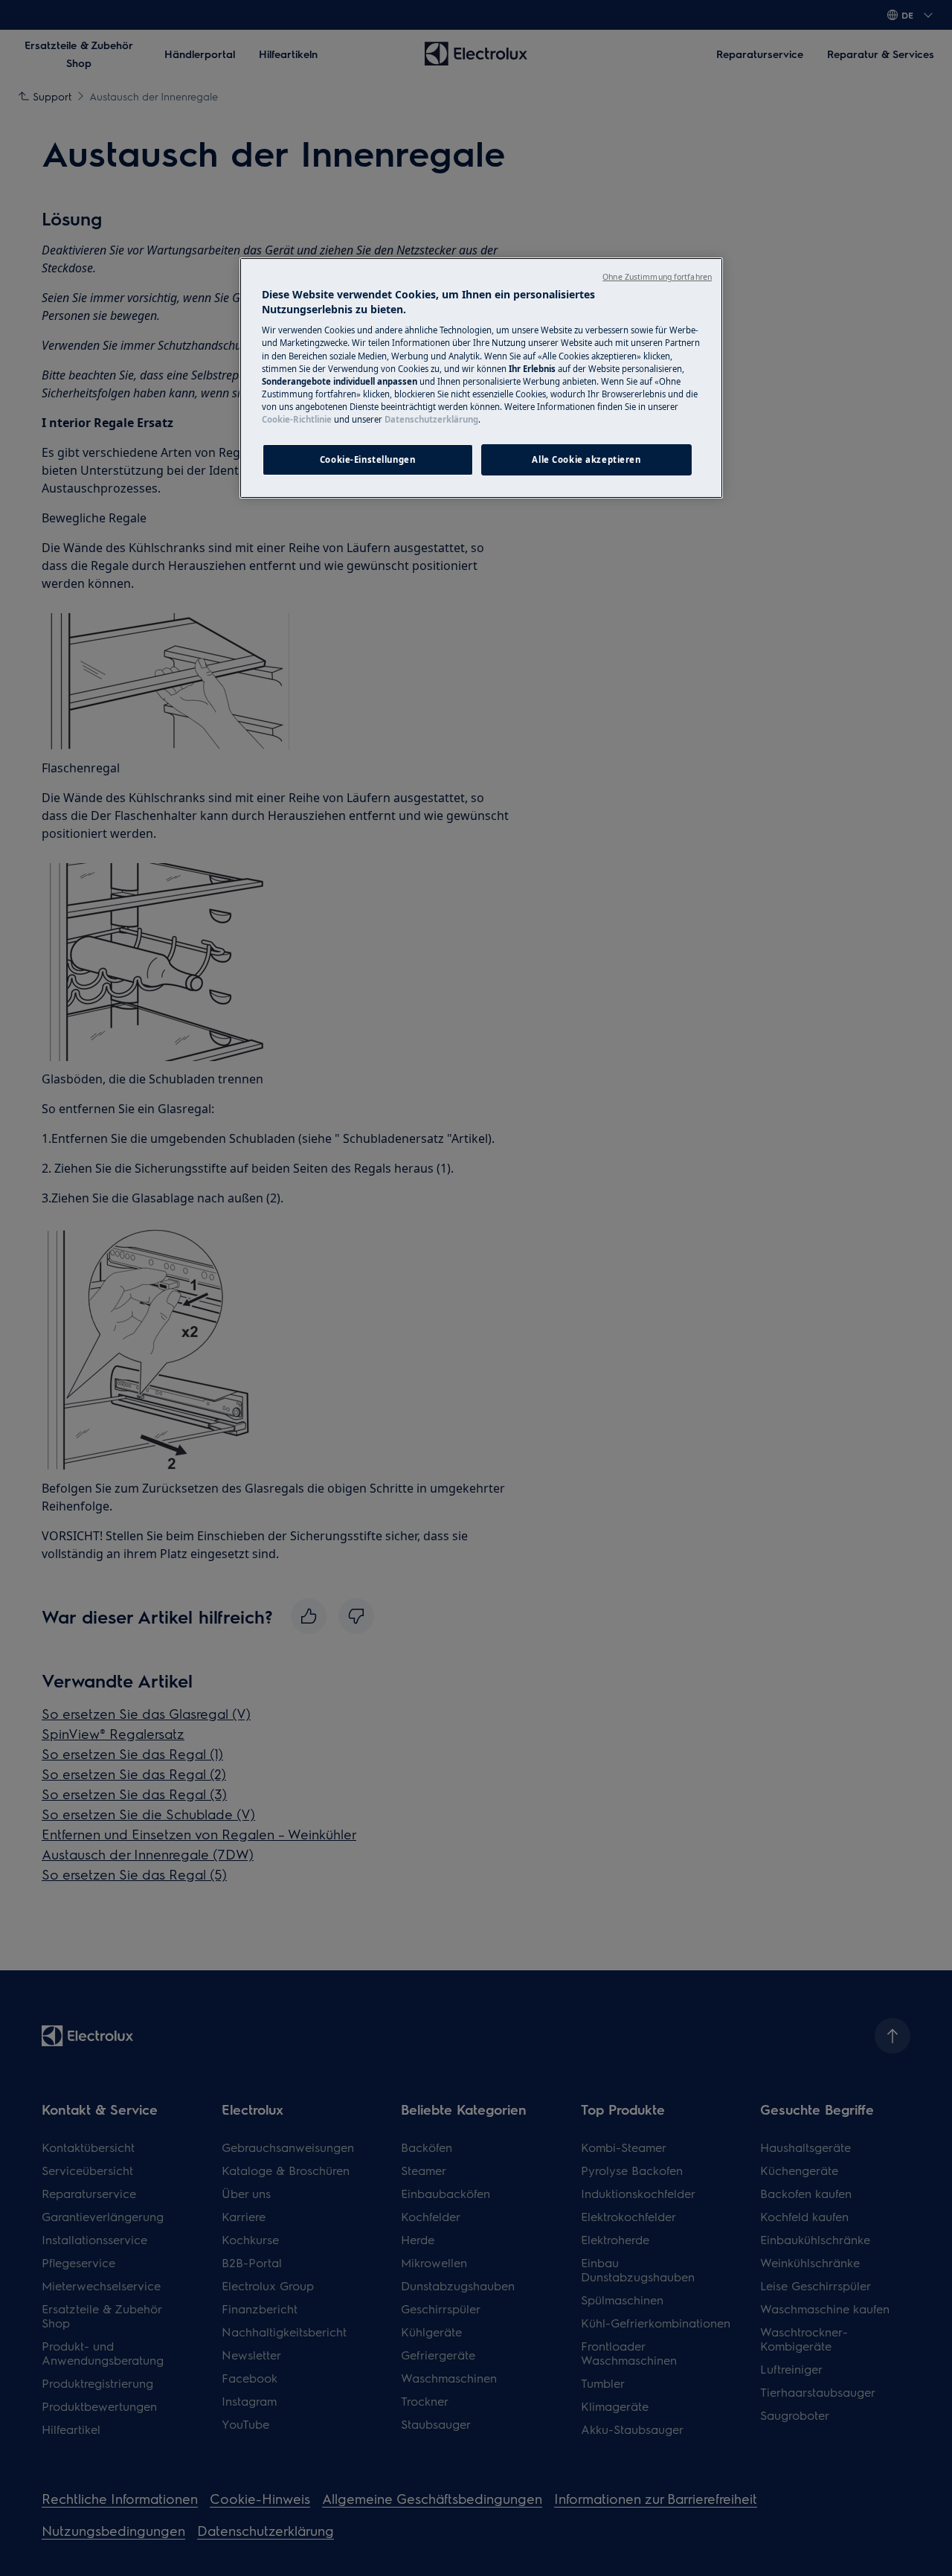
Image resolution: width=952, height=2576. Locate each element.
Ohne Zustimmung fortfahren (657, 277)
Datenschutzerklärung (431, 419)
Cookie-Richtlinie (297, 419)
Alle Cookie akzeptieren (586, 459)
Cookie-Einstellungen (367, 459)
